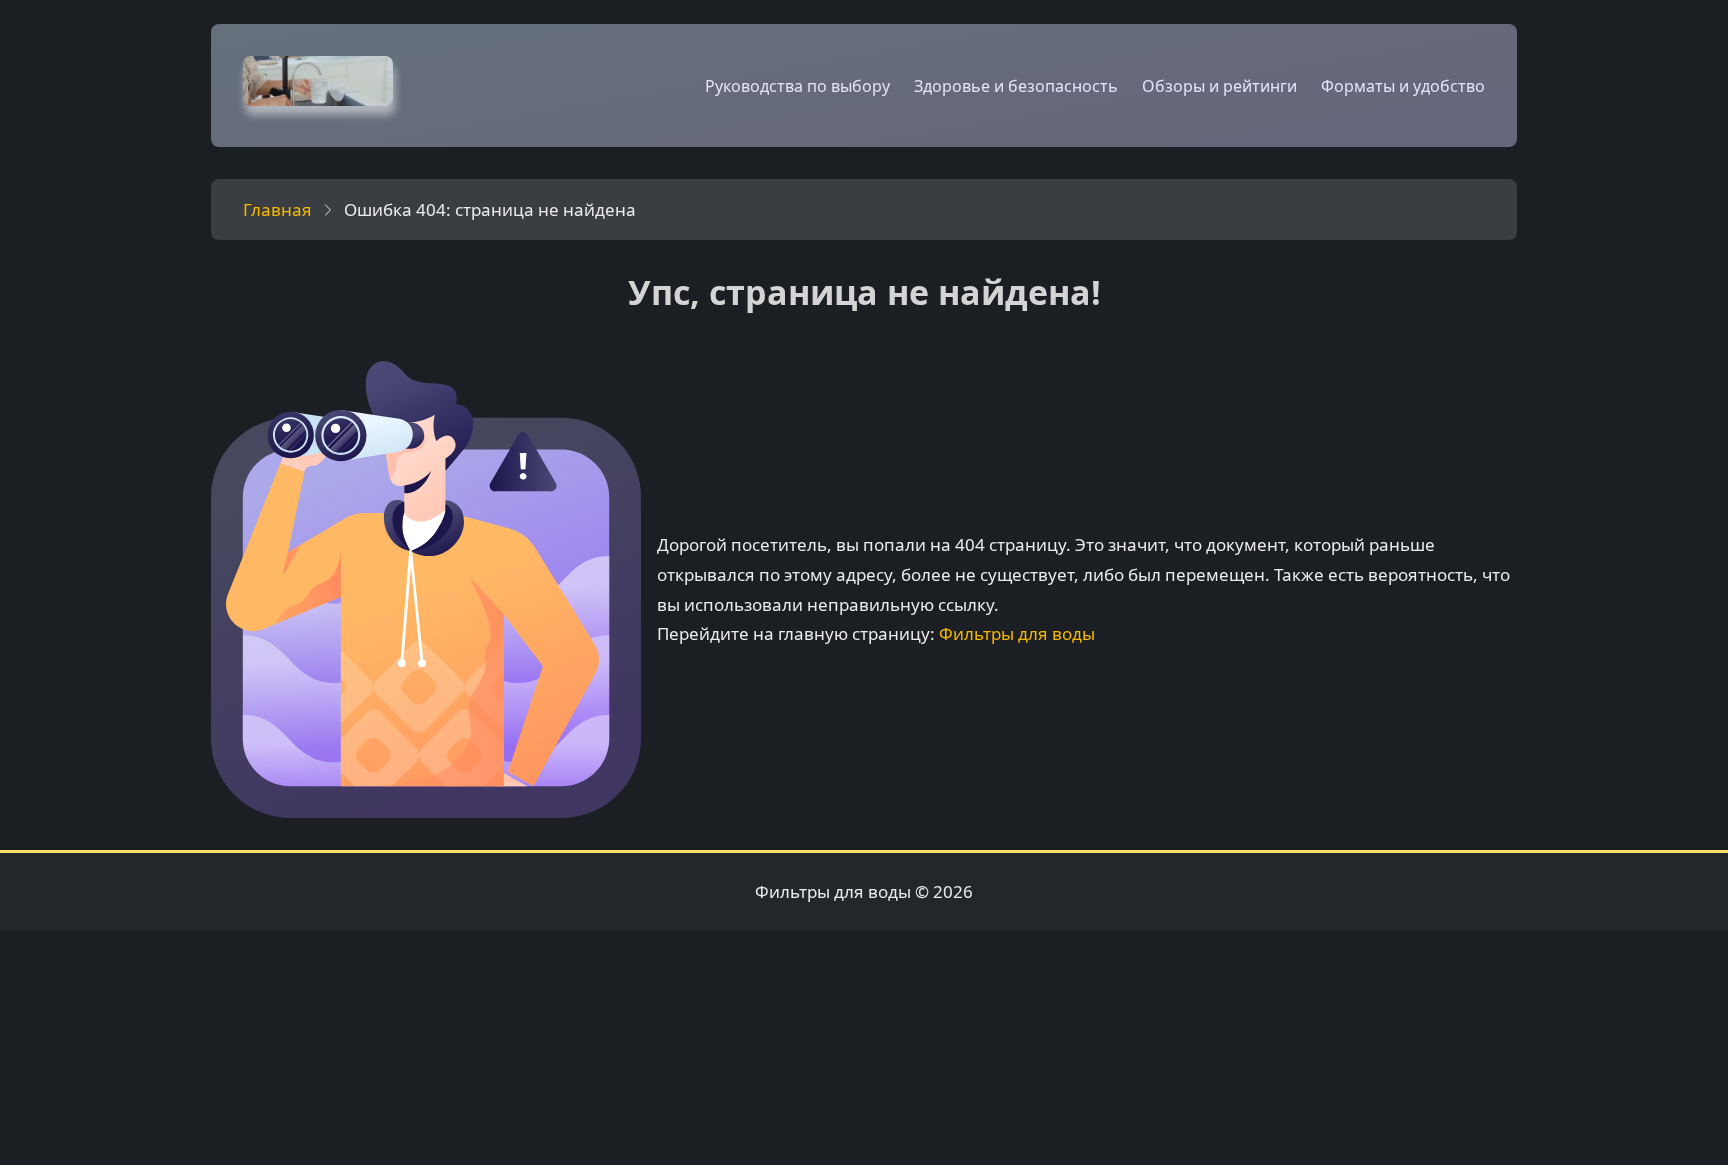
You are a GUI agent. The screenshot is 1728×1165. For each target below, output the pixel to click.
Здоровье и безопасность (1016, 86)
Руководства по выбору (797, 86)
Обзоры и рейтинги (1219, 86)
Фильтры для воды (1017, 633)
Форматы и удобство (1403, 86)
